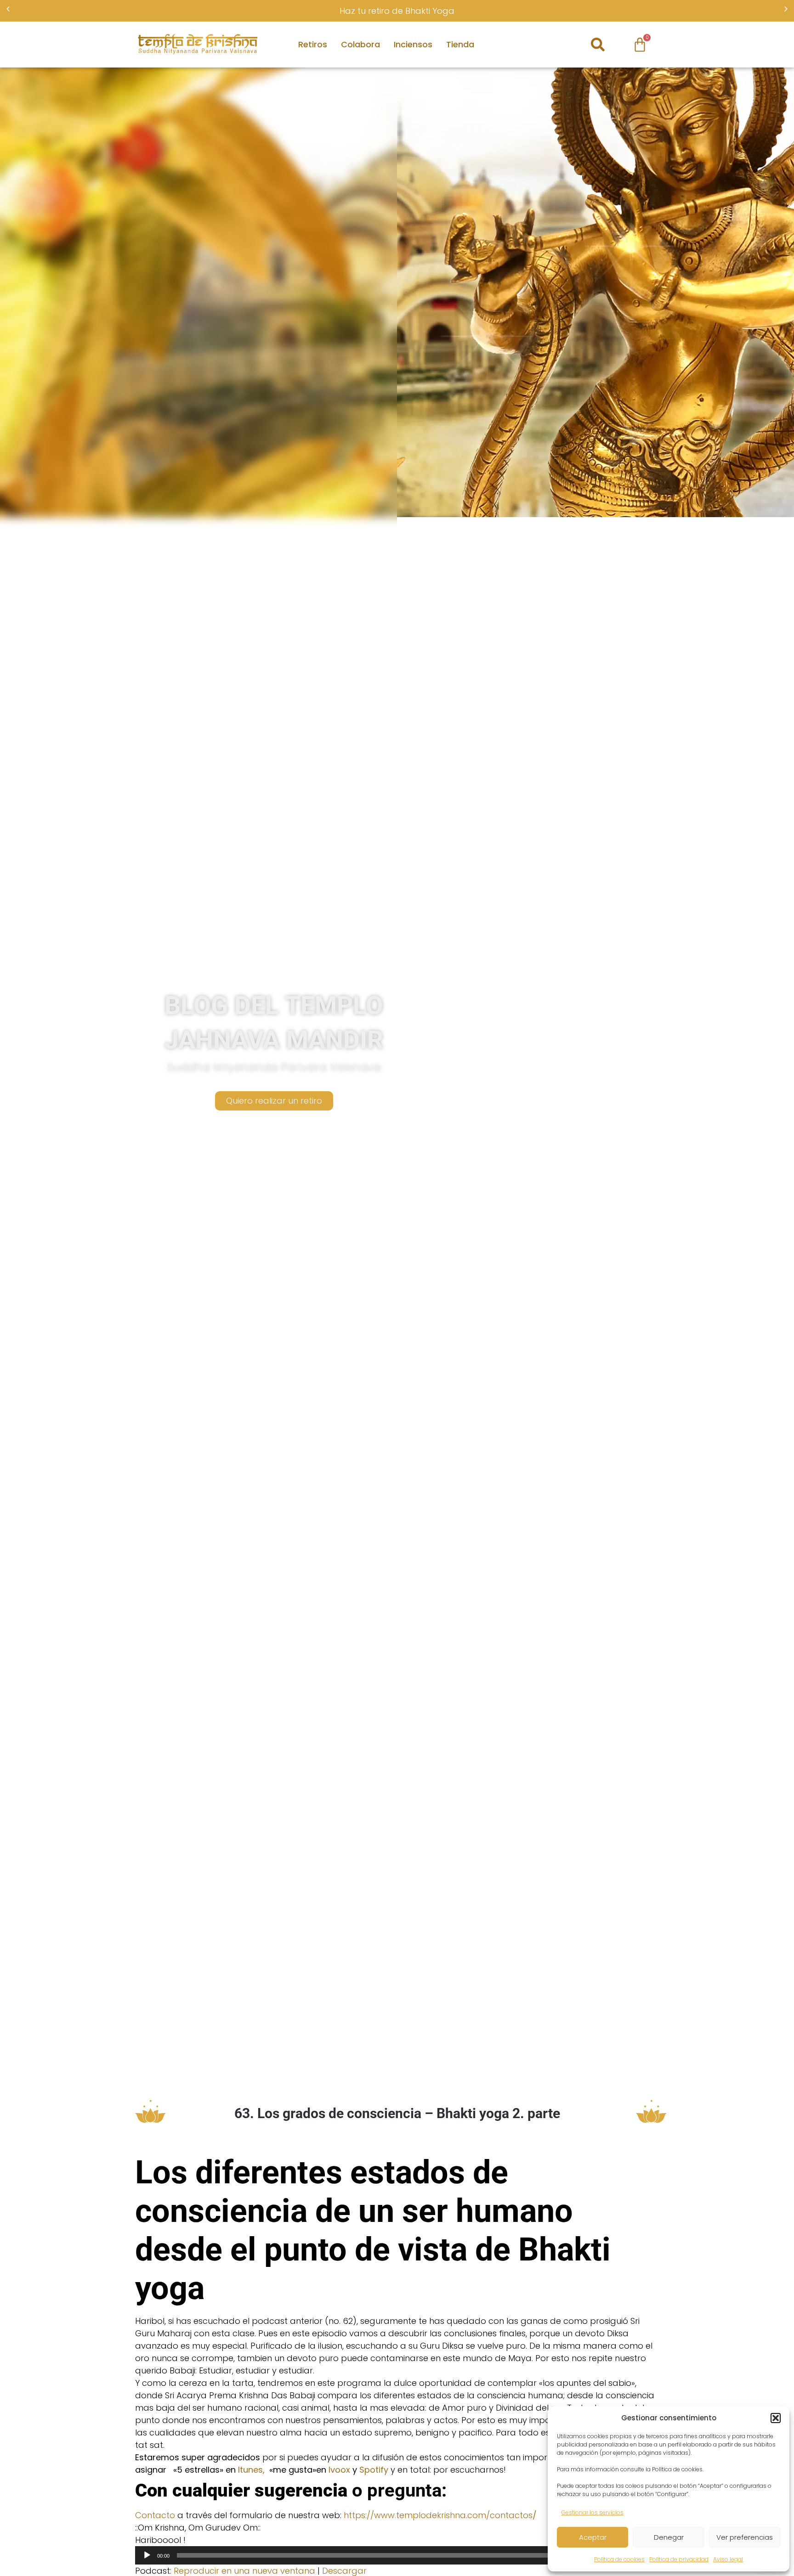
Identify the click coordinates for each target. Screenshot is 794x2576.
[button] (776, 2418)
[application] (397, 2555)
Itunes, (251, 2470)
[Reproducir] (147, 2555)
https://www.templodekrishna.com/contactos (440, 2515)
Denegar (669, 2537)
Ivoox (339, 2470)
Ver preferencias (745, 2537)
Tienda (460, 44)
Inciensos (413, 44)
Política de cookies (619, 2559)
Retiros (313, 44)
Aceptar (593, 2537)
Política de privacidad (679, 2559)
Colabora (360, 44)
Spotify (374, 2470)
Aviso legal (728, 2559)
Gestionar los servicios (593, 2512)
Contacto (155, 2515)
